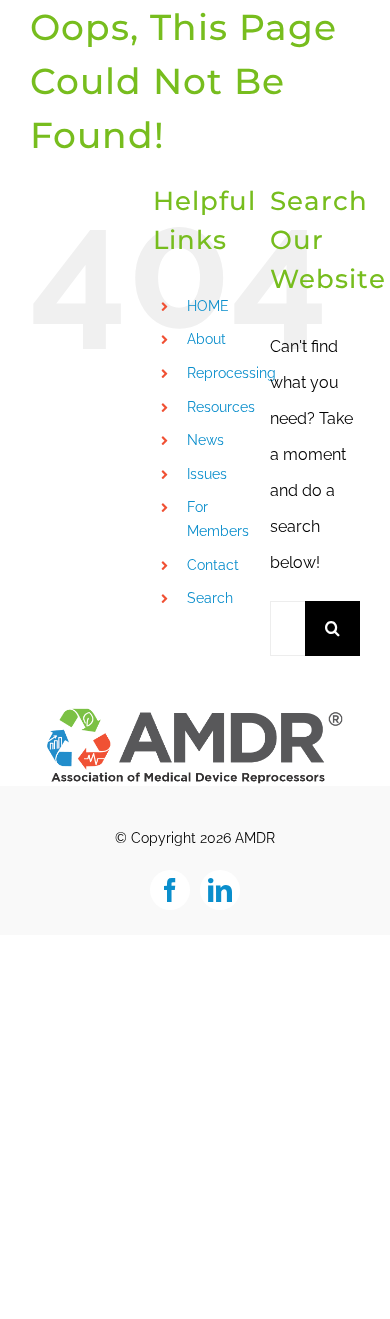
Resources (221, 407)
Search (210, 598)
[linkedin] (220, 890)
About (206, 339)
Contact (213, 565)
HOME (208, 306)
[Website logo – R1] (195, 713)
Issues (207, 474)
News (205, 440)
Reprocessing (231, 373)
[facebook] (170, 890)
